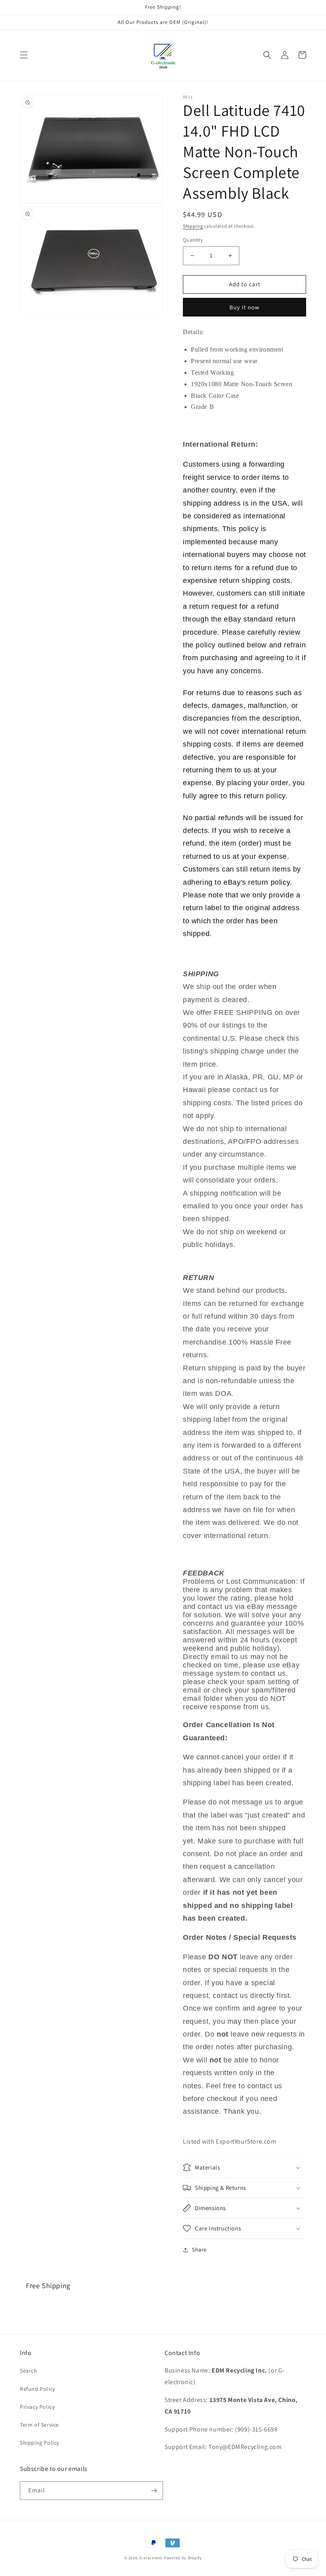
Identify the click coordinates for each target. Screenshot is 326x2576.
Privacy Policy (37, 2407)
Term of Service (39, 2425)
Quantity (193, 240)
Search (29, 2371)
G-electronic (151, 2558)
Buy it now (244, 307)
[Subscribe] (154, 2491)
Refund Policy (38, 2389)
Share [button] (199, 2250)
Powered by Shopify (183, 2558)
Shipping (193, 226)
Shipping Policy (40, 2443)
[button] (24, 55)
